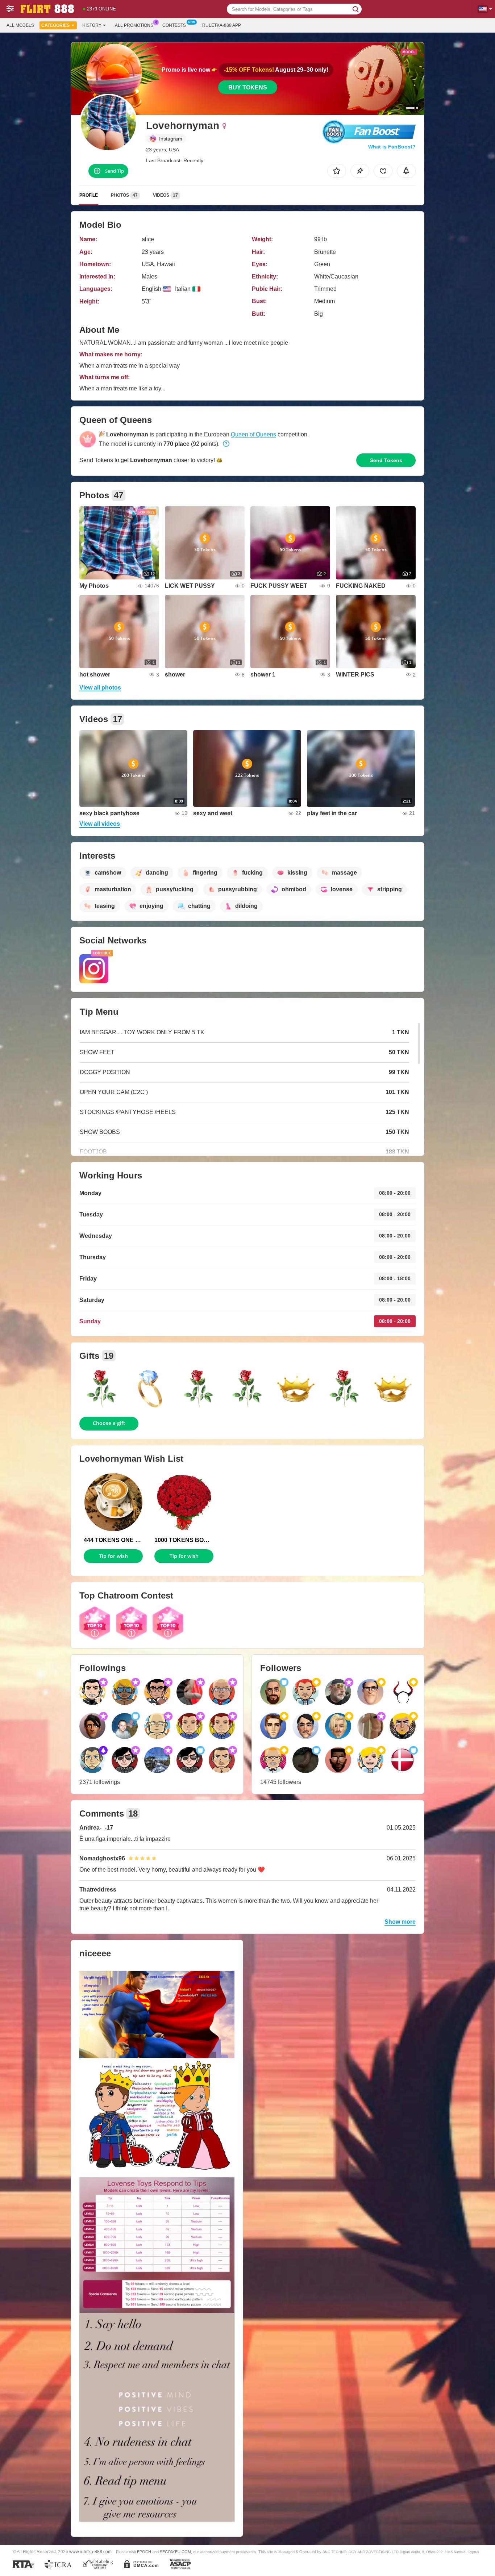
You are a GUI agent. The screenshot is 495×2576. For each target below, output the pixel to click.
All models (20, 25)
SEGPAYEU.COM (175, 2552)
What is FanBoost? (392, 147)
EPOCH (144, 2552)
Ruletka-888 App (222, 25)
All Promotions (134, 25)
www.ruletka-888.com (90, 2552)
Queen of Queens (253, 434)
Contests (174, 25)
